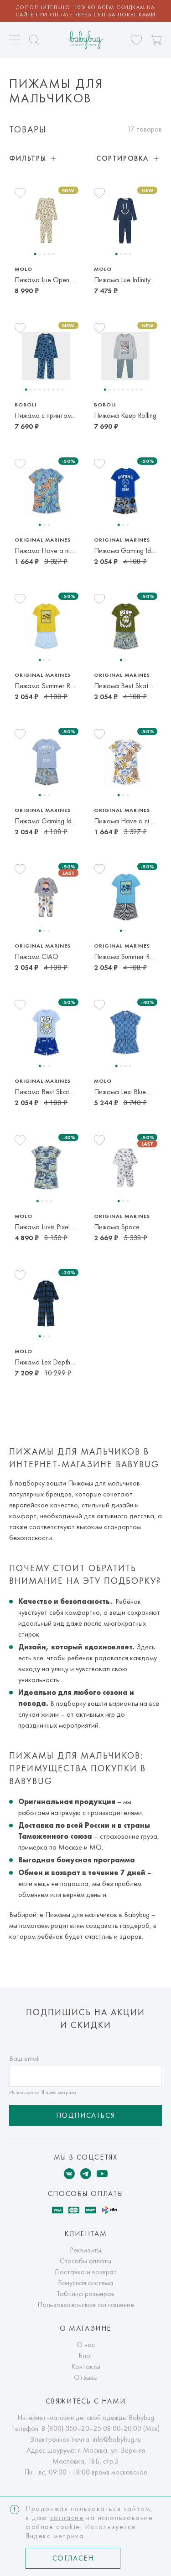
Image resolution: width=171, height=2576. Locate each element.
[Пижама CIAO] (46, 897)
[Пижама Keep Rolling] (125, 356)
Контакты (86, 2366)
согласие (67, 2518)
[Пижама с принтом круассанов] (46, 356)
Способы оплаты (85, 2261)
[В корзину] (156, 40)
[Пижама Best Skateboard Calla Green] (125, 626)
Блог (85, 2355)
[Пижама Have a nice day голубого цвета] (46, 491)
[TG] (86, 2174)
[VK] (69, 2174)
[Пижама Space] (125, 1167)
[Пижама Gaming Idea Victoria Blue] (125, 491)
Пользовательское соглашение (86, 2305)
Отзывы (86, 2377)
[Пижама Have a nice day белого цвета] (125, 762)
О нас (86, 2345)
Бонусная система (85, 2283)
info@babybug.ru (117, 2439)
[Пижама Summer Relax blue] (125, 897)
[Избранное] (136, 40)
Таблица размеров (85, 2294)
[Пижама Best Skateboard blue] (46, 1032)
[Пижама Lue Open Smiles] (46, 221)
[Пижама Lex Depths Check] (46, 1303)
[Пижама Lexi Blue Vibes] (125, 1032)
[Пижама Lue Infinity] (125, 221)
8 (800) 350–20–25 (71, 2428)
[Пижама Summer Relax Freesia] (46, 626)
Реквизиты (85, 2250)
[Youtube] (102, 2174)
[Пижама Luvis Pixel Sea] (46, 1167)
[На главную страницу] (85, 40)
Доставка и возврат (85, 2272)
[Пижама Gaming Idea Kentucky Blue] (46, 762)
